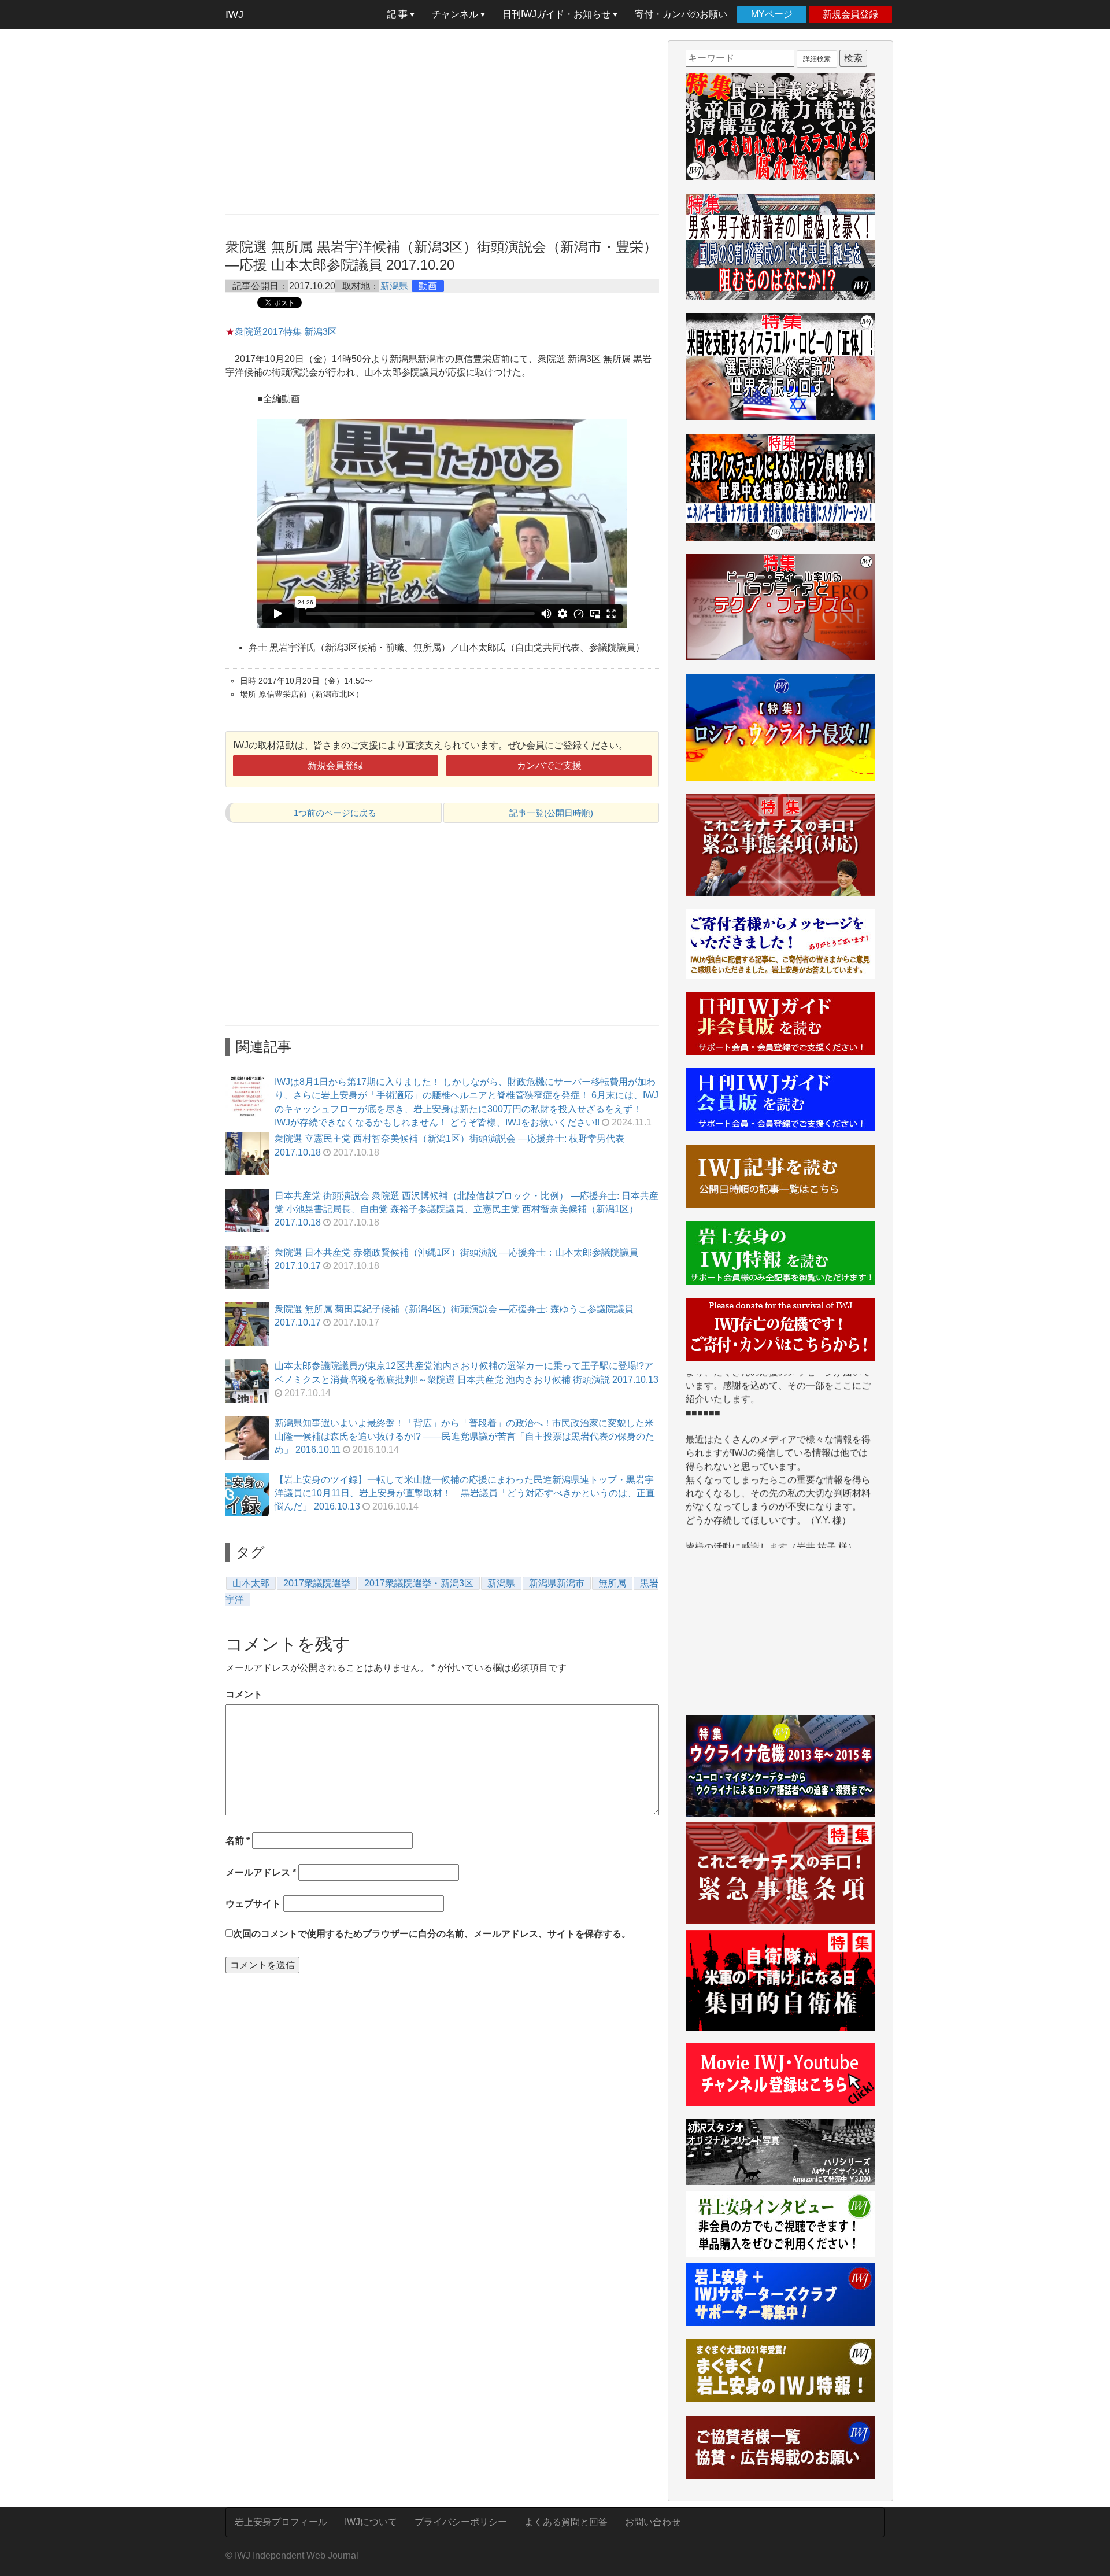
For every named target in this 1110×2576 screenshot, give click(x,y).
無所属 (612, 1583)
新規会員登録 (850, 14)
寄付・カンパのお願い (681, 14)
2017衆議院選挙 (317, 1583)
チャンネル (456, 14)
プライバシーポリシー (461, 2522)
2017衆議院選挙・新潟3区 (419, 1583)
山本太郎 (251, 1583)
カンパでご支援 (549, 765)
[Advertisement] (442, 121)
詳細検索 (817, 59)
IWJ (234, 14)
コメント (244, 1694)
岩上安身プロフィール (281, 2522)
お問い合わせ (653, 2522)
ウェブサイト (253, 1904)
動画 (428, 286)
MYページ (772, 14)
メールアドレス (261, 1872)
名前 (238, 1841)
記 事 (398, 14)
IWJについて (371, 2522)
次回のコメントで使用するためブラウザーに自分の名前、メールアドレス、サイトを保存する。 (432, 1934)
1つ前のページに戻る (335, 813)
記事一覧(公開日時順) (551, 813)
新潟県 (394, 286)
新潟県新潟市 (557, 1583)
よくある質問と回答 (566, 2522)
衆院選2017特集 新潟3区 (286, 332)
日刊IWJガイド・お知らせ (558, 14)
